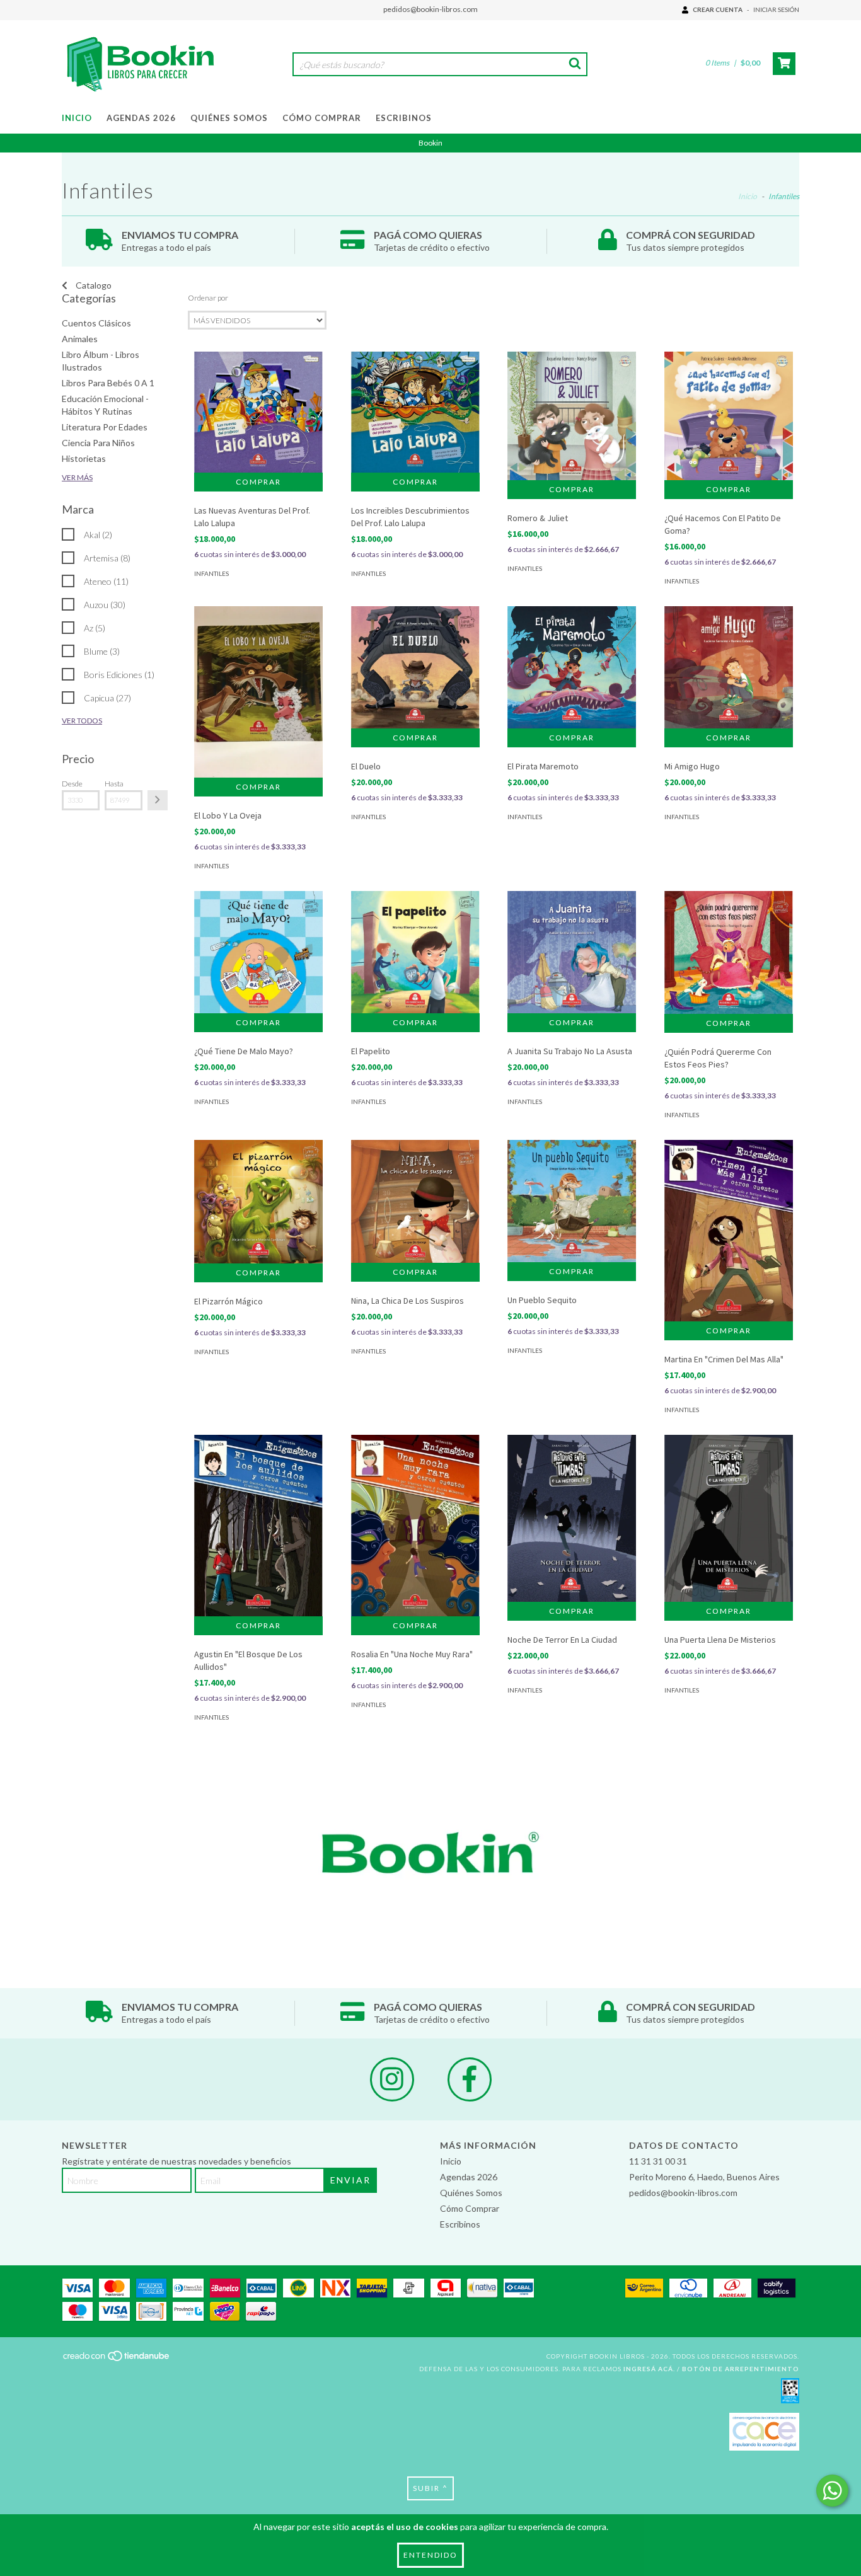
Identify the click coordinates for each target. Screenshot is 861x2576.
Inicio (77, 118)
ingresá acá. (649, 2369)
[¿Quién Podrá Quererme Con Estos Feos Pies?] (729, 952)
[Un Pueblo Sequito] (572, 1201)
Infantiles (211, 573)
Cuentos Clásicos (96, 323)
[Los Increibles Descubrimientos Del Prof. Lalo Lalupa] (415, 412)
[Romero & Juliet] (572, 416)
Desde (72, 784)
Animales (80, 339)
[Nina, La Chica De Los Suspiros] (415, 1201)
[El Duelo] (415, 667)
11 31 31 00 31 (658, 2161)
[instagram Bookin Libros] (392, 2079)
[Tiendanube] (117, 2360)
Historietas (84, 458)
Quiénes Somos (229, 118)
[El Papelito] (415, 952)
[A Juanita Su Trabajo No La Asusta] (572, 952)
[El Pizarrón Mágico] (258, 1201)
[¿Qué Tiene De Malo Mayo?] (258, 952)
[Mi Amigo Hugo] (729, 667)
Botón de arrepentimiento (741, 2369)
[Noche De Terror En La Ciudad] (572, 1518)
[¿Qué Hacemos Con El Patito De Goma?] (729, 416)
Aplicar (158, 800)
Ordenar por (208, 298)
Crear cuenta (718, 9)
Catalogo (93, 285)
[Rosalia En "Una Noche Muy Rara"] (415, 1526)
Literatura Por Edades (105, 427)
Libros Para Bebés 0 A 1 (108, 383)
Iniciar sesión (776, 9)
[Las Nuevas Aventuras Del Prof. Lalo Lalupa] (258, 412)
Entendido (430, 2555)
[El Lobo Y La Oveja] (258, 692)
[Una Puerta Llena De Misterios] (729, 1518)
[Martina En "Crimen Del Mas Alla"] (729, 1231)
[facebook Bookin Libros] (470, 2079)
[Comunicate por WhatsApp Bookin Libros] (832, 2491)
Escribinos (404, 118)
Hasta (114, 784)
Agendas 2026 (141, 118)
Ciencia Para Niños (98, 443)
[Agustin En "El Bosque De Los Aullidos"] (258, 1525)
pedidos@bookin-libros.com (430, 9)
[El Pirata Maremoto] (572, 667)
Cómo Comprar (322, 118)
